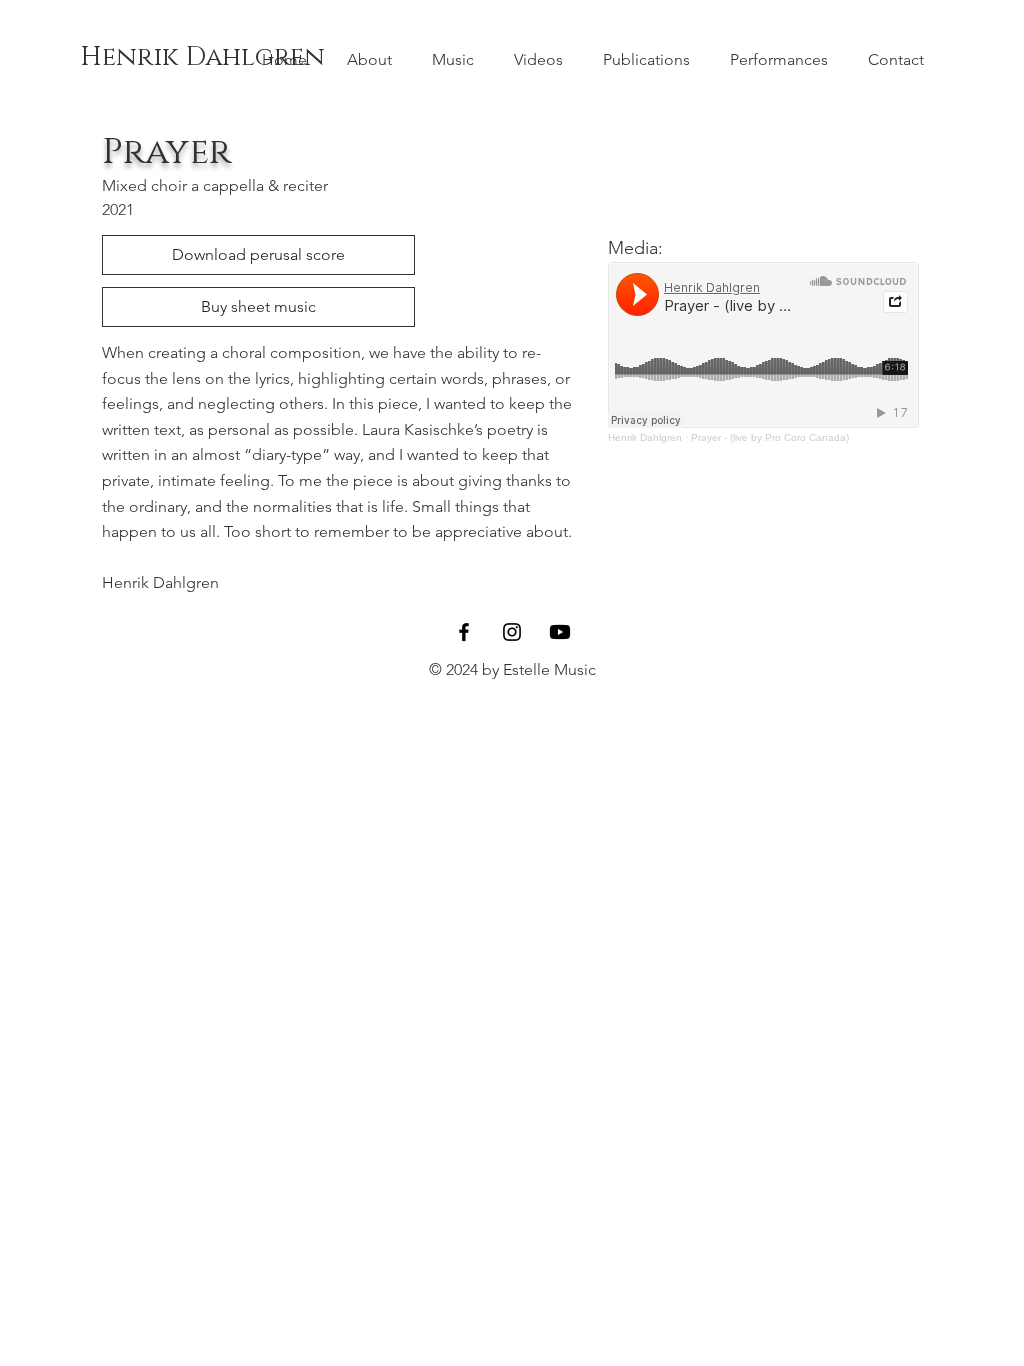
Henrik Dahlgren (202, 57)
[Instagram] (512, 632)
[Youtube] (560, 632)
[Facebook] (464, 632)
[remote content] (764, 352)
